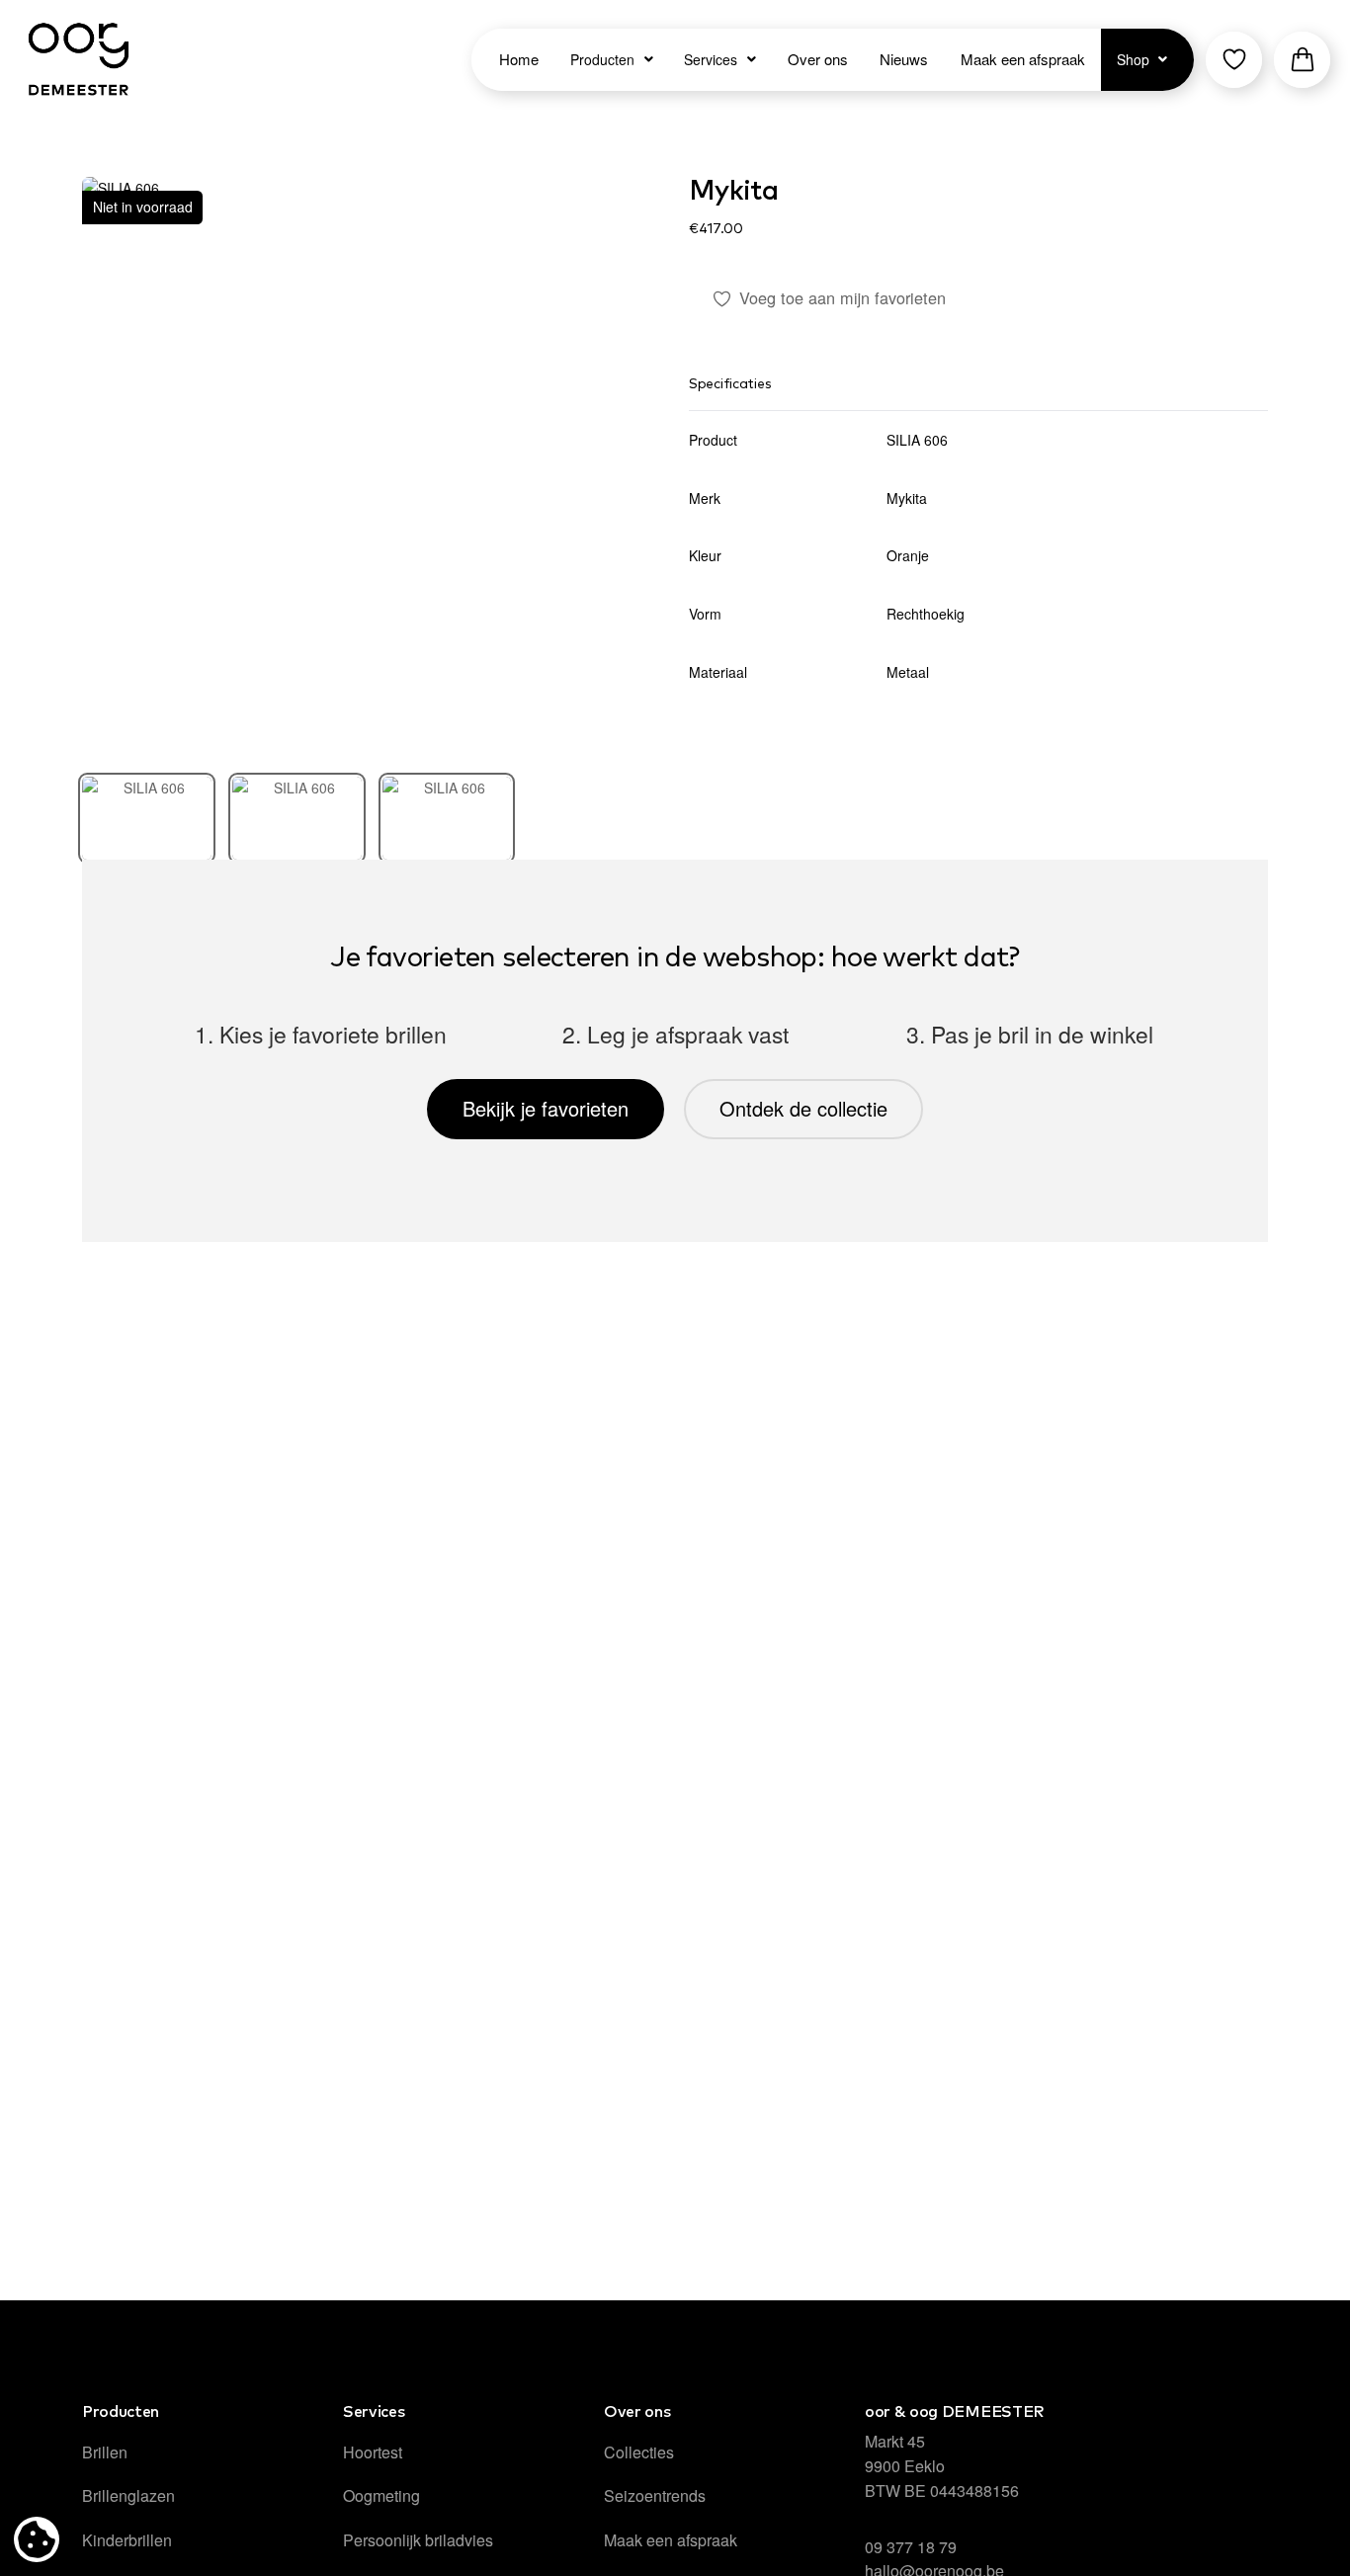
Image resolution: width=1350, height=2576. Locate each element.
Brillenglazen (128, 2495)
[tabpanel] (372, 466)
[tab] (147, 818)
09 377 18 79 (911, 2547)
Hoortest (373, 2452)
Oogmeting (381, 2495)
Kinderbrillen (127, 2540)
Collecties (639, 2452)
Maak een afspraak (671, 2540)
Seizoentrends (655, 2495)
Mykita (733, 192)
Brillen (105, 2452)
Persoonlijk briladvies (418, 2540)
